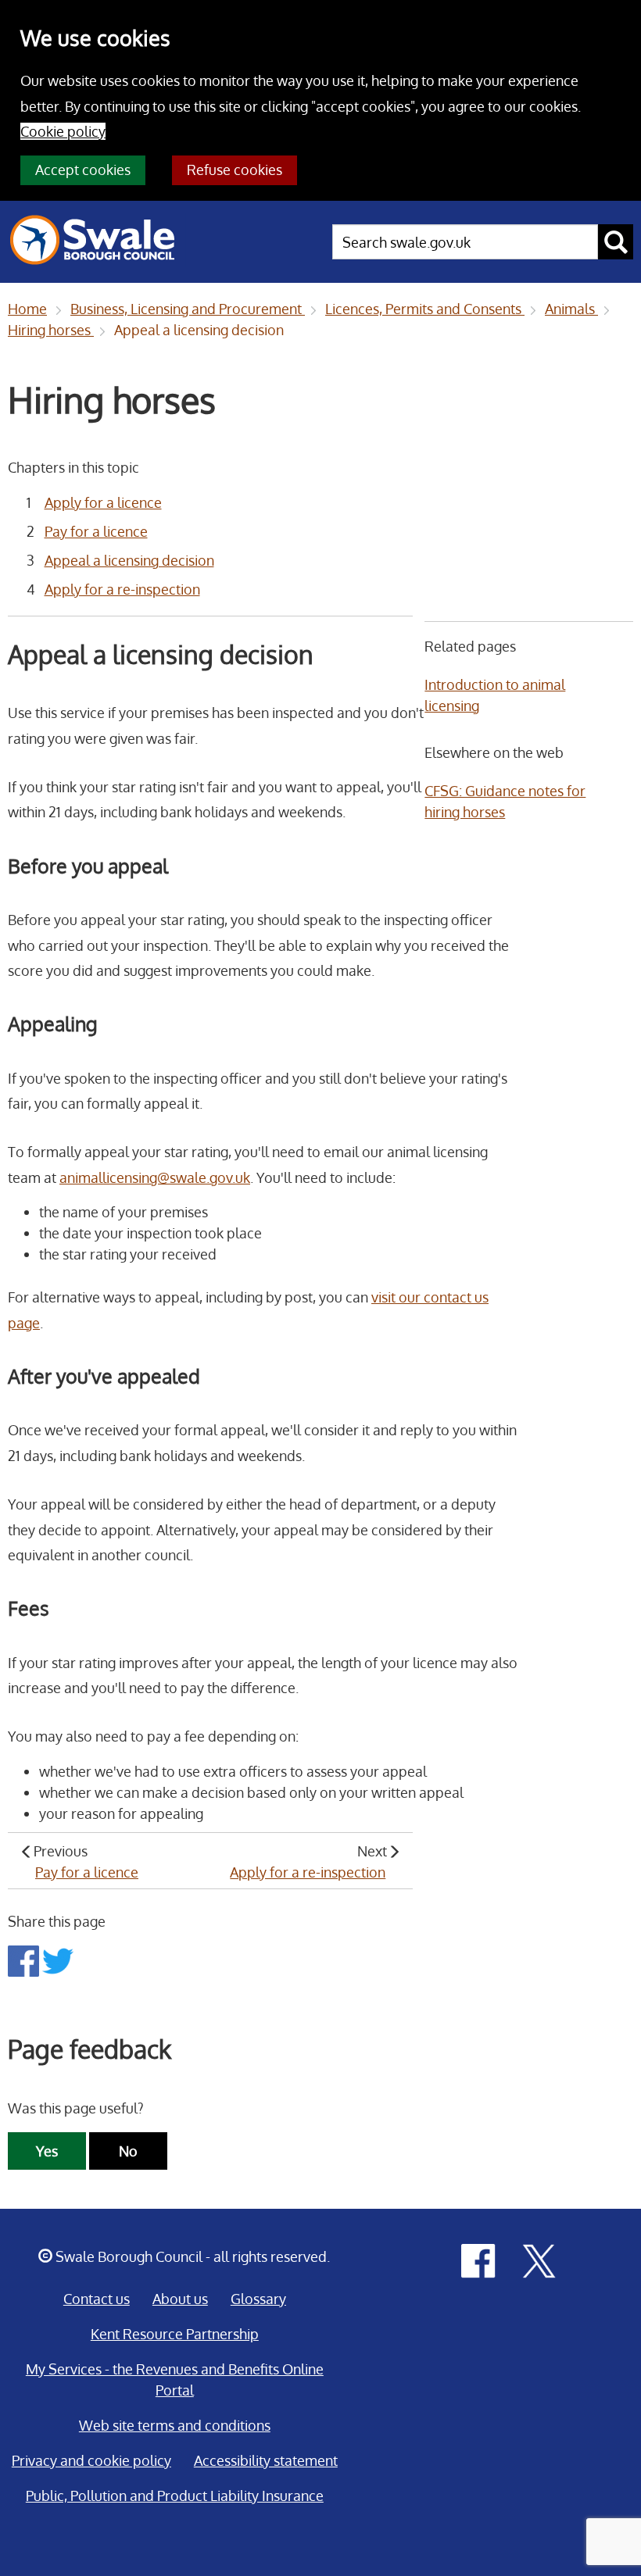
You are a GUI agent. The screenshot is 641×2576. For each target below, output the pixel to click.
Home (27, 309)
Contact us (97, 2299)
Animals (571, 309)
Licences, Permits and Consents (425, 309)
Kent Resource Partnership (175, 2334)
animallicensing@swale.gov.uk (155, 1177)
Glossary (258, 2299)
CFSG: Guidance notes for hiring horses (505, 801)
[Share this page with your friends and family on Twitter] (58, 1960)
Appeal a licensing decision (199, 330)
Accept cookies (83, 170)
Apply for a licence (103, 502)
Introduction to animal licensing (495, 695)
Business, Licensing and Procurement (188, 309)
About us (180, 2299)
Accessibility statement (266, 2460)
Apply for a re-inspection (122, 589)
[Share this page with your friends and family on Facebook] (25, 1960)
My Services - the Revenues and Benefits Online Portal (175, 2379)
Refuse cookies (235, 170)
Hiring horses (51, 330)
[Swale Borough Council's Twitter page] (539, 2260)
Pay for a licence (96, 531)
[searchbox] (465, 242)
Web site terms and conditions (175, 2425)
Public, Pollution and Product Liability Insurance (175, 2496)
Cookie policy (63, 131)
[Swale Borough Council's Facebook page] (478, 2260)
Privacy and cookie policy (91, 2460)
